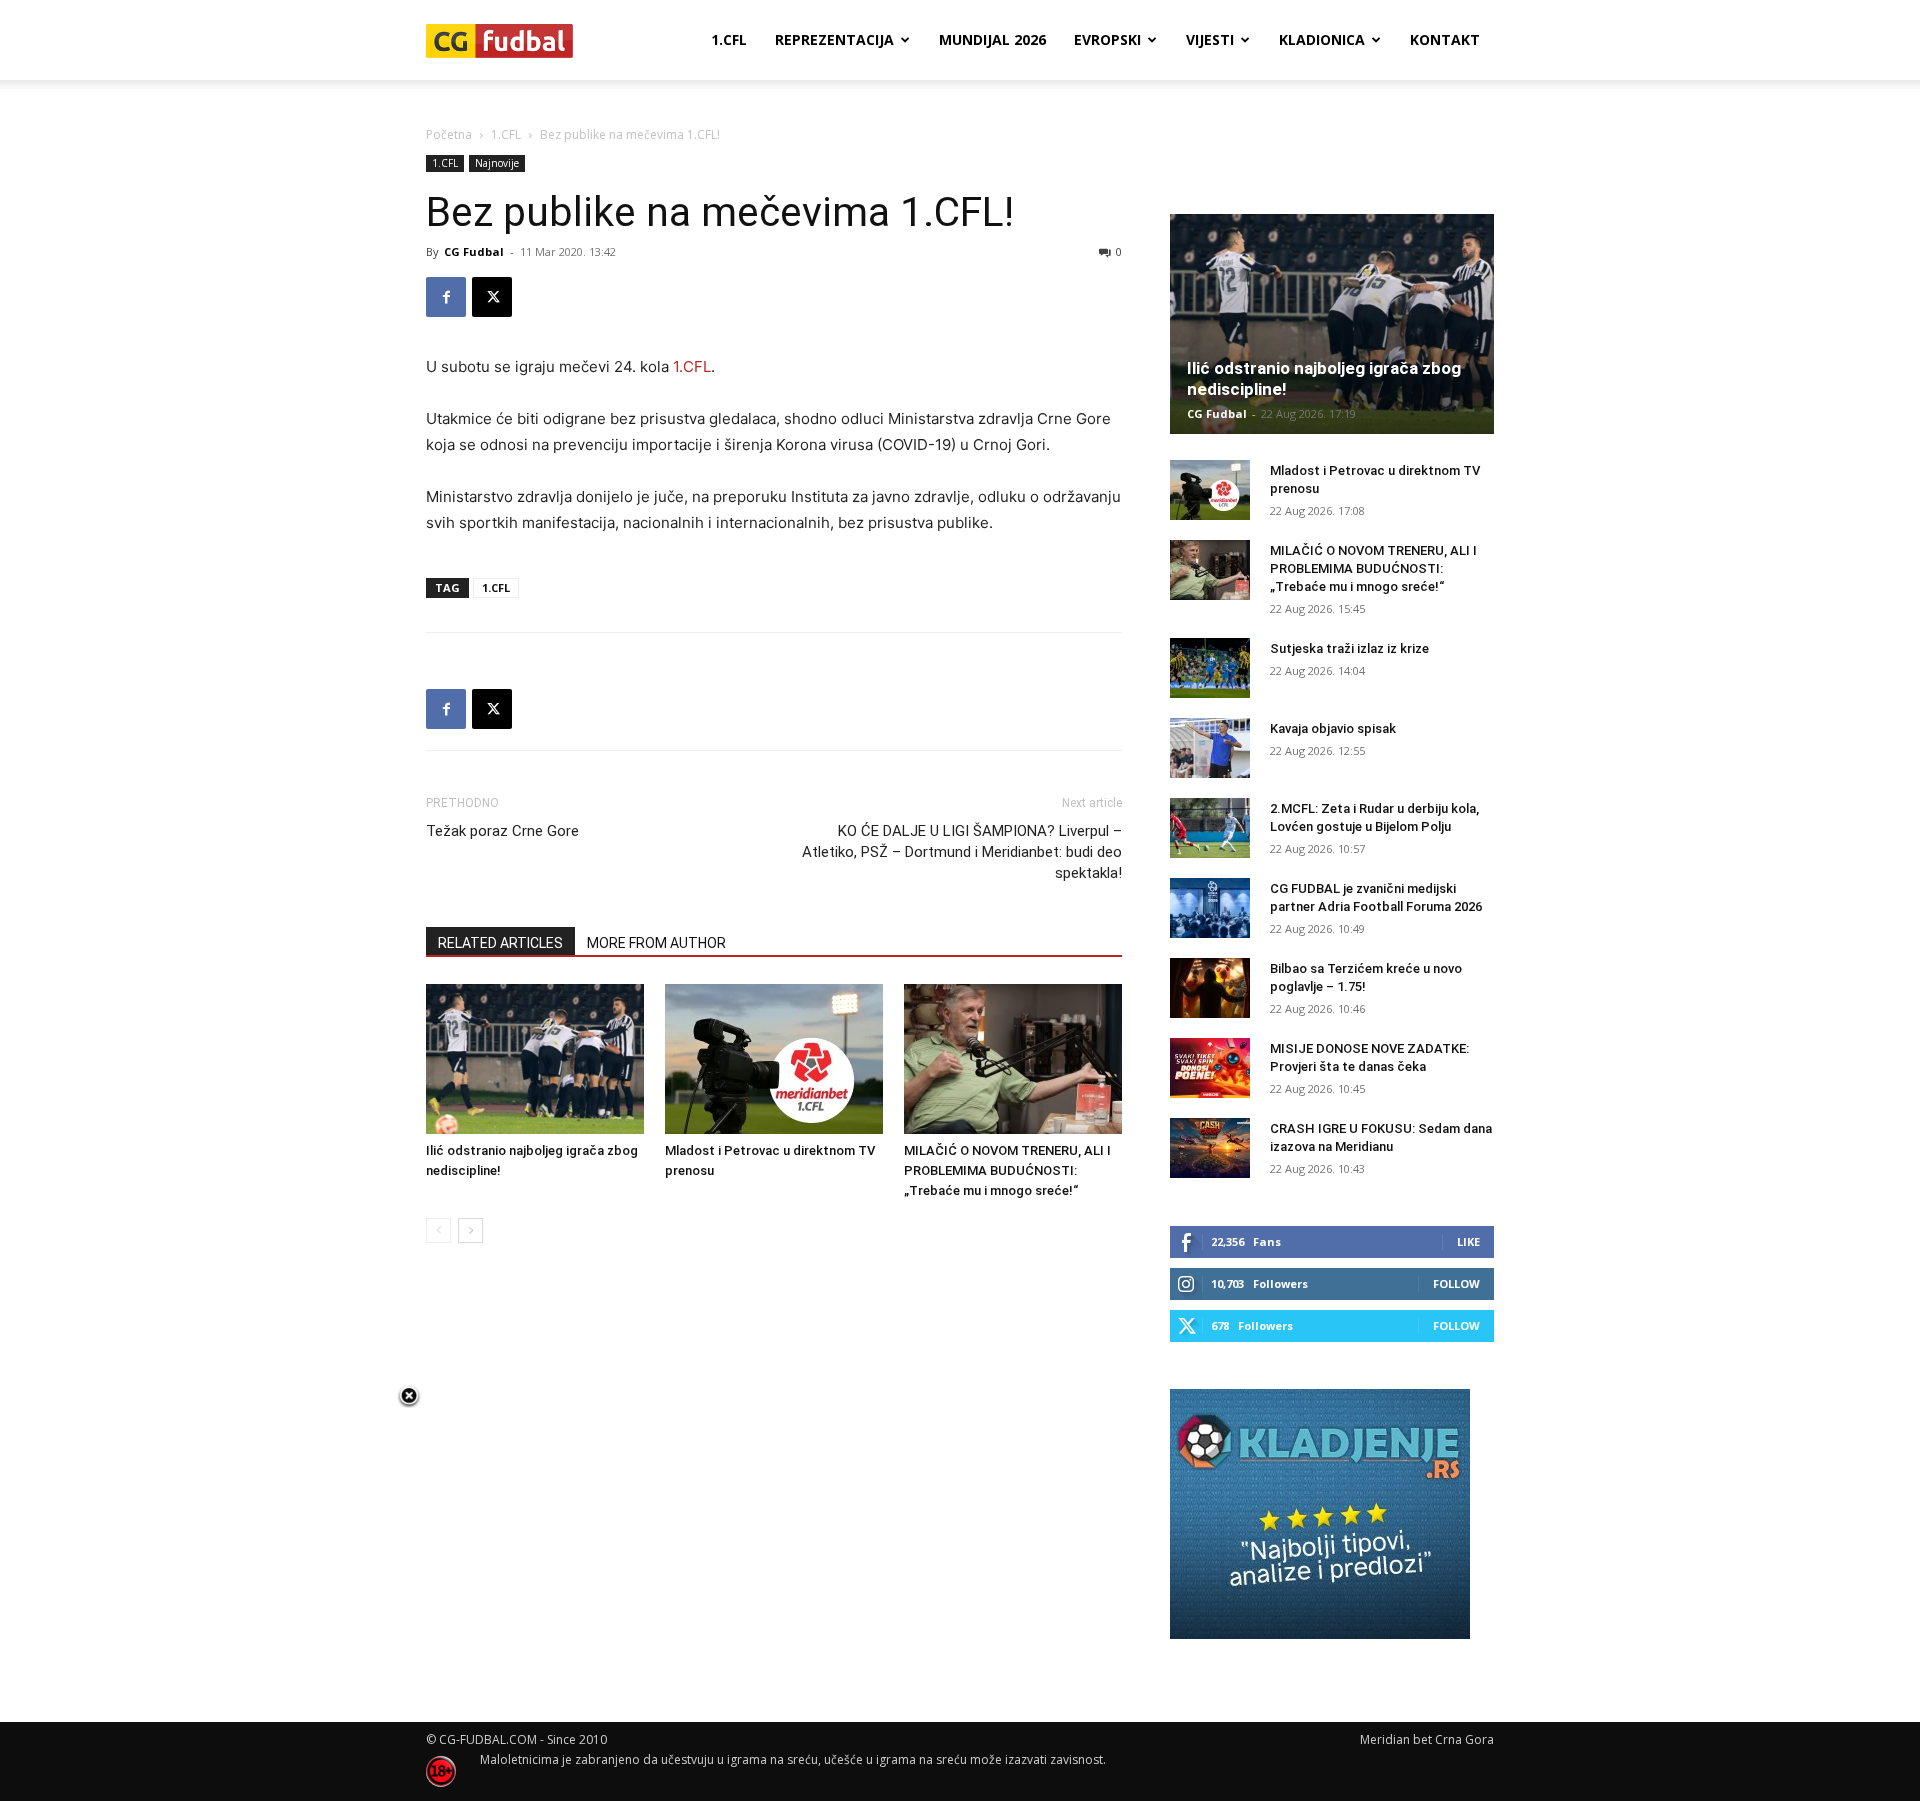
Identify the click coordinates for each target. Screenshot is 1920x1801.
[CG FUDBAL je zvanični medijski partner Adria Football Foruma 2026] (1210, 908)
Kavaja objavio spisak (1333, 728)
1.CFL (729, 39)
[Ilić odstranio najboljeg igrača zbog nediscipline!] (535, 1059)
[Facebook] (446, 297)
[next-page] (470, 1230)
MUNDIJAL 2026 (992, 39)
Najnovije (497, 163)
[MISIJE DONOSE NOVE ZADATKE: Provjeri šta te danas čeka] (1210, 1068)
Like (1468, 1241)
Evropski (1107, 39)
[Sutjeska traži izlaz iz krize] (1210, 668)
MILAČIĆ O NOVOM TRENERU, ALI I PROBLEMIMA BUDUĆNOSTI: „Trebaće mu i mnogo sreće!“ (1007, 1170)
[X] (492, 297)
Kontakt (1445, 39)
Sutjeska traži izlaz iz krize (1349, 648)
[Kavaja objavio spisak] (1210, 748)
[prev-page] (438, 1230)
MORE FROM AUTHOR (656, 943)
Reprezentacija (834, 39)
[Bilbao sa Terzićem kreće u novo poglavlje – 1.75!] (1210, 988)
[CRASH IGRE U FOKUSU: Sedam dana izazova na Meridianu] (1210, 1148)
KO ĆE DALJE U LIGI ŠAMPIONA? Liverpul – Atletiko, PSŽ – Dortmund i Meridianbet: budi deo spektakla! (962, 852)
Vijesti (1210, 39)
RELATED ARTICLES (500, 943)
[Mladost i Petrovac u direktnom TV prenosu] (774, 1059)
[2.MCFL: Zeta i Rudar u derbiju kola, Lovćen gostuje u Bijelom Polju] (1210, 828)
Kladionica (1322, 39)
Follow (1456, 1283)
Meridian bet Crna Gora (1427, 1739)
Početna (449, 134)
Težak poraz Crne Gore (502, 831)
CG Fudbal (474, 251)
